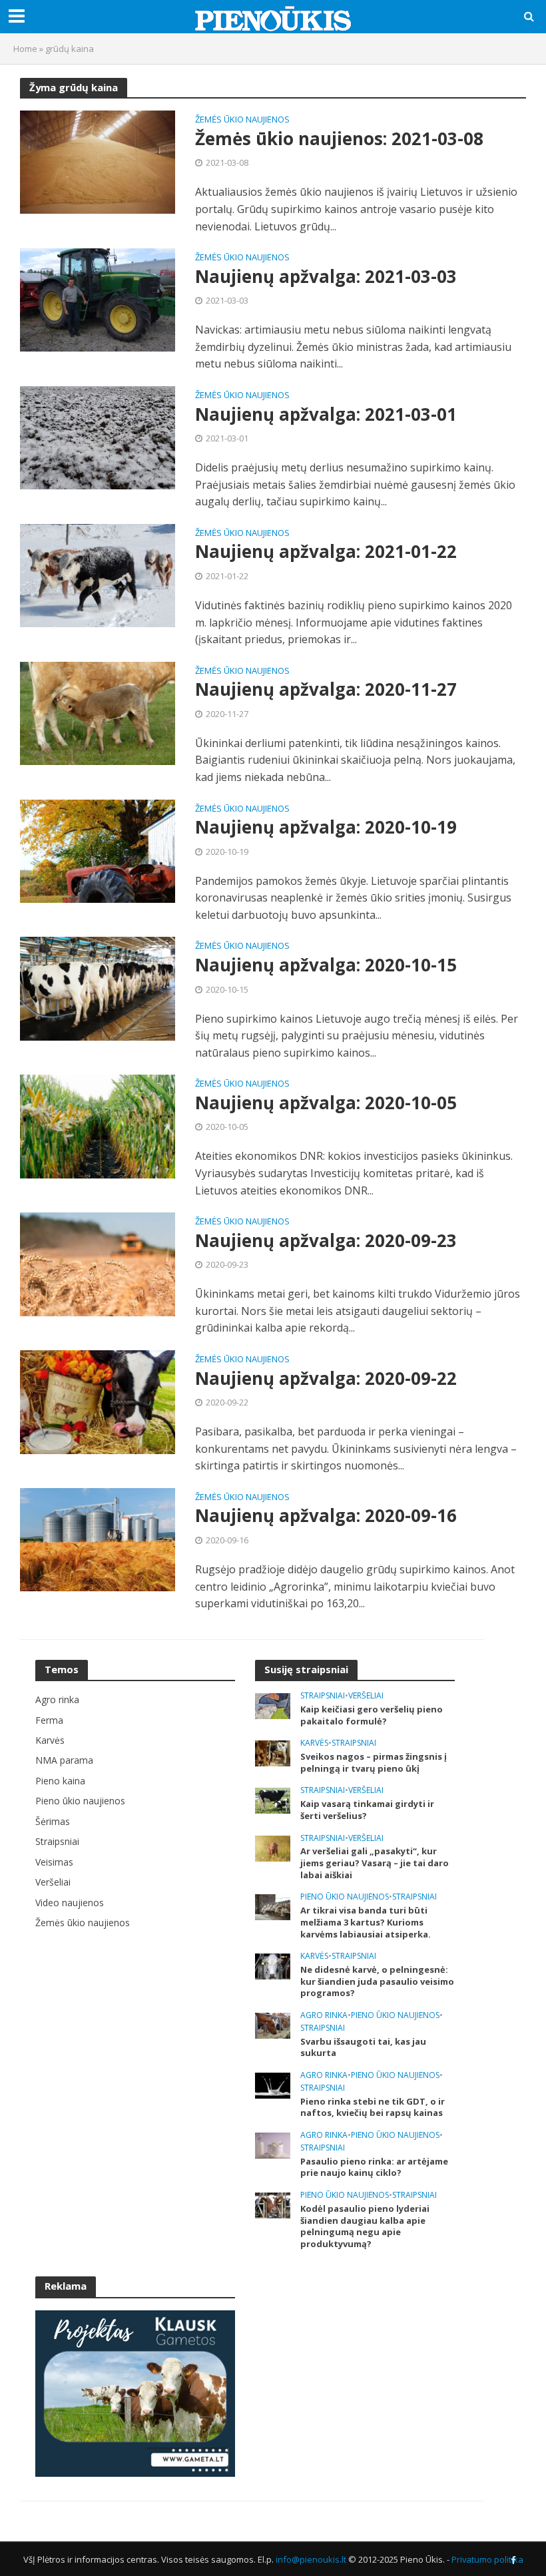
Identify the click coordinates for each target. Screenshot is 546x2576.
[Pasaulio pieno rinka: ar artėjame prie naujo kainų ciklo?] (273, 2144)
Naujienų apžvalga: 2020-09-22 (326, 1379)
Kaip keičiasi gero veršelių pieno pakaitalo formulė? (372, 1715)
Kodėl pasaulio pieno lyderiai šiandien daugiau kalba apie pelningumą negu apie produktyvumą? (365, 2226)
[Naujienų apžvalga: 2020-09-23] (98, 1263)
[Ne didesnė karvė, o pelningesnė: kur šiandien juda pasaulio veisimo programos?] (273, 1965)
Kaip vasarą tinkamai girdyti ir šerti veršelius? (367, 1810)
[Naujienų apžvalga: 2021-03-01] (98, 437)
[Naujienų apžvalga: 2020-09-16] (98, 1539)
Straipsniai (323, 1696)
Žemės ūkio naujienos (242, 120)
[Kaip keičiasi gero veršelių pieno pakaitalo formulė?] (273, 1705)
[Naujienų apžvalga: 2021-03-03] (98, 299)
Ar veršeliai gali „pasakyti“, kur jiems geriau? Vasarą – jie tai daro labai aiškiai (375, 1863)
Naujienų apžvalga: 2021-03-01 (326, 415)
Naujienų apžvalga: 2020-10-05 (326, 1103)
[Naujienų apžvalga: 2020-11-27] (98, 712)
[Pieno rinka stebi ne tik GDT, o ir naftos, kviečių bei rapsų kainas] (273, 2084)
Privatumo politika (487, 2559)
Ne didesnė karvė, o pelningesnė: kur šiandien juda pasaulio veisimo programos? (377, 1981)
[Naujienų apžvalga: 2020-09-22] (98, 1401)
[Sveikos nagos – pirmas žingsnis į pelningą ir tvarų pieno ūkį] (273, 1752)
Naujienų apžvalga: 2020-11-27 (326, 690)
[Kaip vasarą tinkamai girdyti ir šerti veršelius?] (273, 1800)
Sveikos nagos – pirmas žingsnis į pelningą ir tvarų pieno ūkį (374, 1763)
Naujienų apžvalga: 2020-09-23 (326, 1241)
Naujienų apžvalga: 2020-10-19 (326, 828)
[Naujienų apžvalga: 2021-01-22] (98, 575)
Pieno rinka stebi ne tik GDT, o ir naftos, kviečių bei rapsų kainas (373, 2108)
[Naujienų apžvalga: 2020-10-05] (98, 1125)
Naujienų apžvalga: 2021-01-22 (326, 552)
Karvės (314, 1743)
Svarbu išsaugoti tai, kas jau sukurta (363, 2048)
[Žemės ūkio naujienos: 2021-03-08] (98, 161)
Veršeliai (366, 1696)
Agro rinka (324, 2016)
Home (25, 49)
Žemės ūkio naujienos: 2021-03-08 (339, 139)
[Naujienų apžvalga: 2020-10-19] (98, 850)
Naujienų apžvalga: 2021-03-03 (326, 277)
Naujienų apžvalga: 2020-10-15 (326, 965)
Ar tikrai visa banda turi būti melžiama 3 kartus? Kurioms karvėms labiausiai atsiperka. (366, 1922)
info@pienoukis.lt (311, 2559)
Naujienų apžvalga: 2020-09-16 (326, 1516)
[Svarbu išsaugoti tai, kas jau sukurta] (273, 2024)
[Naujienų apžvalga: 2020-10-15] (98, 987)
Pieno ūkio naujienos (345, 1897)
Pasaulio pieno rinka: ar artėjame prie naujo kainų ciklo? (374, 2168)
